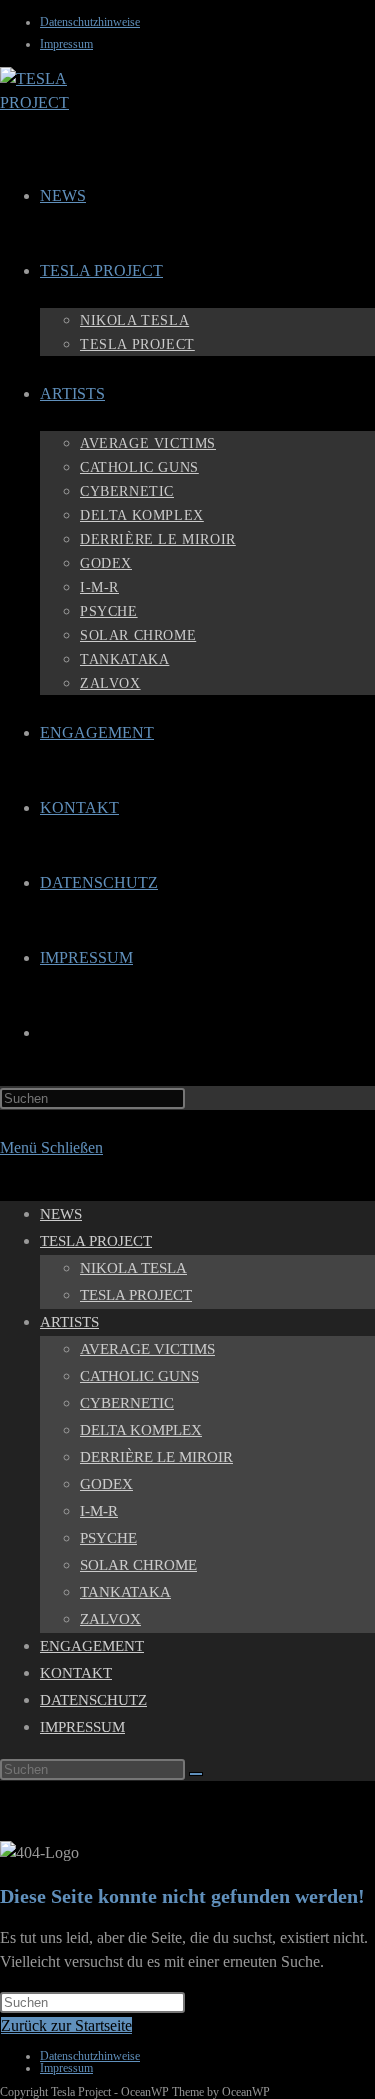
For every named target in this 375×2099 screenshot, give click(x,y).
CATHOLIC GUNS (139, 1376)
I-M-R (99, 1511)
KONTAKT (76, 1673)
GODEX (106, 1484)
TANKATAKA (125, 1592)
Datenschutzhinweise (90, 22)
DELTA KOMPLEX (141, 1430)
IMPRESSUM (82, 1727)
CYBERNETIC (127, 1403)
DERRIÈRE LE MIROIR (156, 1457)
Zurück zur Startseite (66, 2025)
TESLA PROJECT (96, 1241)
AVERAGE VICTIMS (147, 1349)
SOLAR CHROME (138, 1565)
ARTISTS (69, 1322)
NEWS (61, 1214)
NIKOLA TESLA (133, 1268)
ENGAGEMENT (92, 1646)
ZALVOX (110, 1619)
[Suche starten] (196, 1774)
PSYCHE (108, 1538)
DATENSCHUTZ (93, 1700)
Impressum (66, 44)
